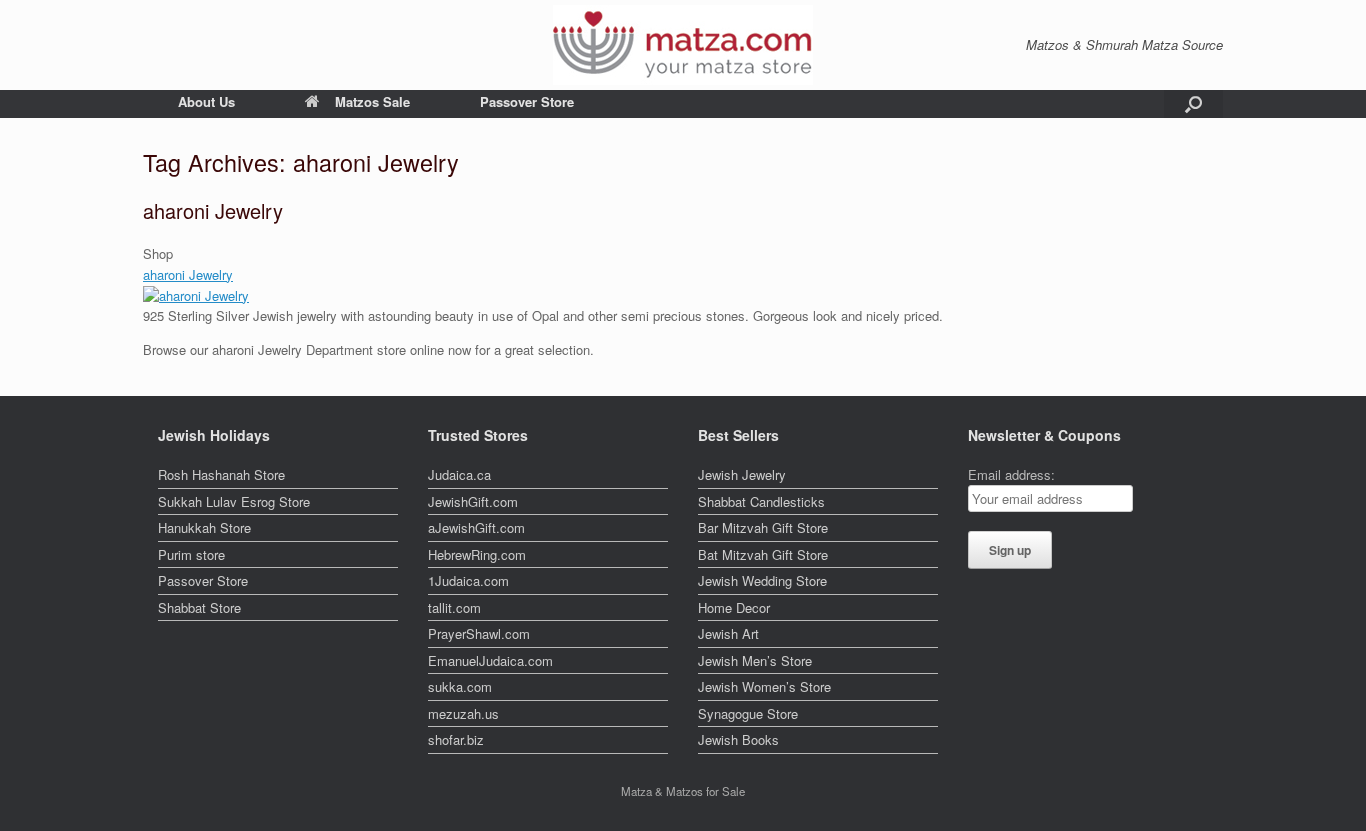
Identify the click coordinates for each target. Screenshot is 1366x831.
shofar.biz (456, 739)
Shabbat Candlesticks (761, 501)
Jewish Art (728, 633)
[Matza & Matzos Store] (683, 45)
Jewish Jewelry (742, 474)
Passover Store (527, 101)
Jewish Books (738, 739)
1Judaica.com (468, 580)
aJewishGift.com (476, 527)
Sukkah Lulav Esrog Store (234, 501)
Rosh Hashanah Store (221, 474)
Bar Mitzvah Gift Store (763, 527)
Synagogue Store (748, 713)
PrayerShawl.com (479, 633)
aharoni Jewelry (213, 210)
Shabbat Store (199, 607)
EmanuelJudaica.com (490, 660)
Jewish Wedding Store (762, 580)
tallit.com (454, 607)
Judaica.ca (459, 474)
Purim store (191, 554)
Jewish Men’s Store (755, 660)
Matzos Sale (372, 101)
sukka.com (460, 686)
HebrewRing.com (477, 554)
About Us (206, 101)
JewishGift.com (473, 501)
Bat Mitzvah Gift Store (763, 554)
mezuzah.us (463, 713)
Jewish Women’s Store (764, 686)
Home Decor (734, 607)
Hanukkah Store (204, 527)
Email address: (1011, 474)
